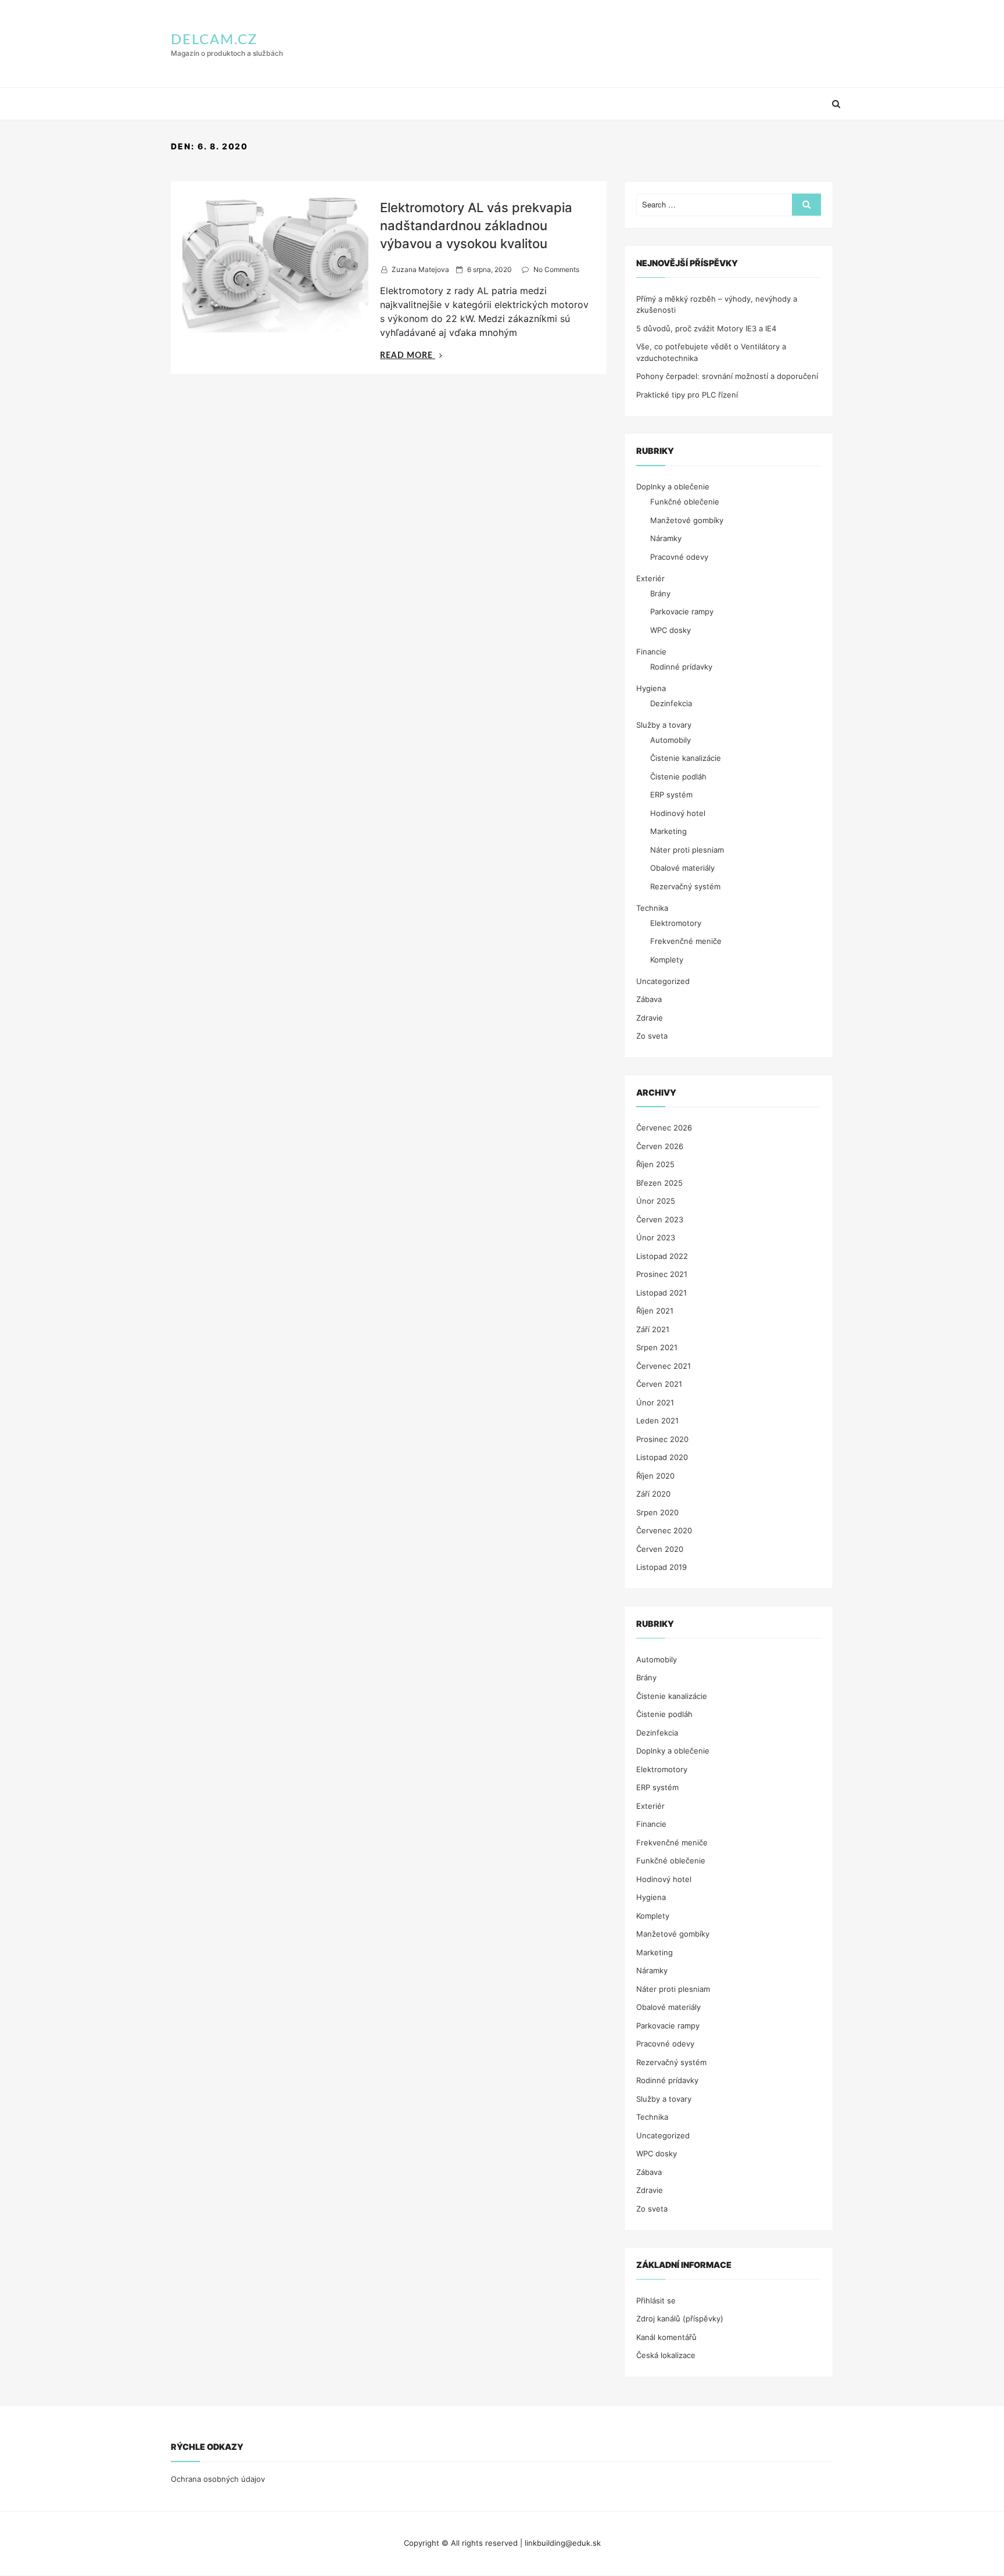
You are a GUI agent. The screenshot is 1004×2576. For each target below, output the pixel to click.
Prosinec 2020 (662, 1439)
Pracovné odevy (679, 557)
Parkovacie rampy (682, 611)
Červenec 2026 (664, 1128)
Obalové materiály (682, 868)
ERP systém (671, 795)
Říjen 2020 (655, 1476)
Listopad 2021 (661, 1293)
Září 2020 (653, 1494)
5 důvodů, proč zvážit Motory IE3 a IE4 (706, 328)
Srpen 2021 (657, 1347)
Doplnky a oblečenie (673, 486)
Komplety (667, 960)
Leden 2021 (657, 1421)
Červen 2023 (660, 1219)
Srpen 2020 (657, 1512)
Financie (651, 652)
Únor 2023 (656, 1237)
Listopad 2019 (661, 1567)
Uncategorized (663, 981)
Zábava (649, 999)
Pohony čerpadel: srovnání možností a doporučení (727, 376)
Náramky (666, 538)
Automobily (670, 740)
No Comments (556, 269)
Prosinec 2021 (662, 1274)
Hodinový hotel (678, 813)
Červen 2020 (660, 1549)
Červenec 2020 (664, 1530)
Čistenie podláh (678, 777)
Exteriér (650, 578)
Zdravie (650, 1018)
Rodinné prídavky (681, 667)
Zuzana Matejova (420, 269)
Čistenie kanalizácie (686, 758)
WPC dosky (670, 630)
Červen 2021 (659, 1384)
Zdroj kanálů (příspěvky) (680, 2319)
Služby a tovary (664, 725)
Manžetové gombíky (687, 520)
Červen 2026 (660, 1146)
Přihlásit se (656, 2300)
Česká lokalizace (666, 2355)
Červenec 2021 (664, 1366)
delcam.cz (214, 40)
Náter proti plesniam (687, 850)
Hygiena (651, 688)
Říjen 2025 (655, 1164)
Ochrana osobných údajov (218, 2479)
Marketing (668, 831)
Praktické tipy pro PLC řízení (687, 395)
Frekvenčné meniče (686, 941)
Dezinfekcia (671, 703)
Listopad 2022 (662, 1256)
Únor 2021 (655, 1403)
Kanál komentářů (666, 2337)
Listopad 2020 (662, 1457)
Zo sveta (652, 1036)
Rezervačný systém (685, 886)
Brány (660, 593)
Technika (652, 908)
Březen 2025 (659, 1183)
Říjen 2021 (655, 1311)
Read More (411, 356)
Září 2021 (653, 1329)
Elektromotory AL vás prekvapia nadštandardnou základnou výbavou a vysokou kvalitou (476, 226)
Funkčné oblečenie (685, 502)
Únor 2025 (656, 1201)
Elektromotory (676, 923)
